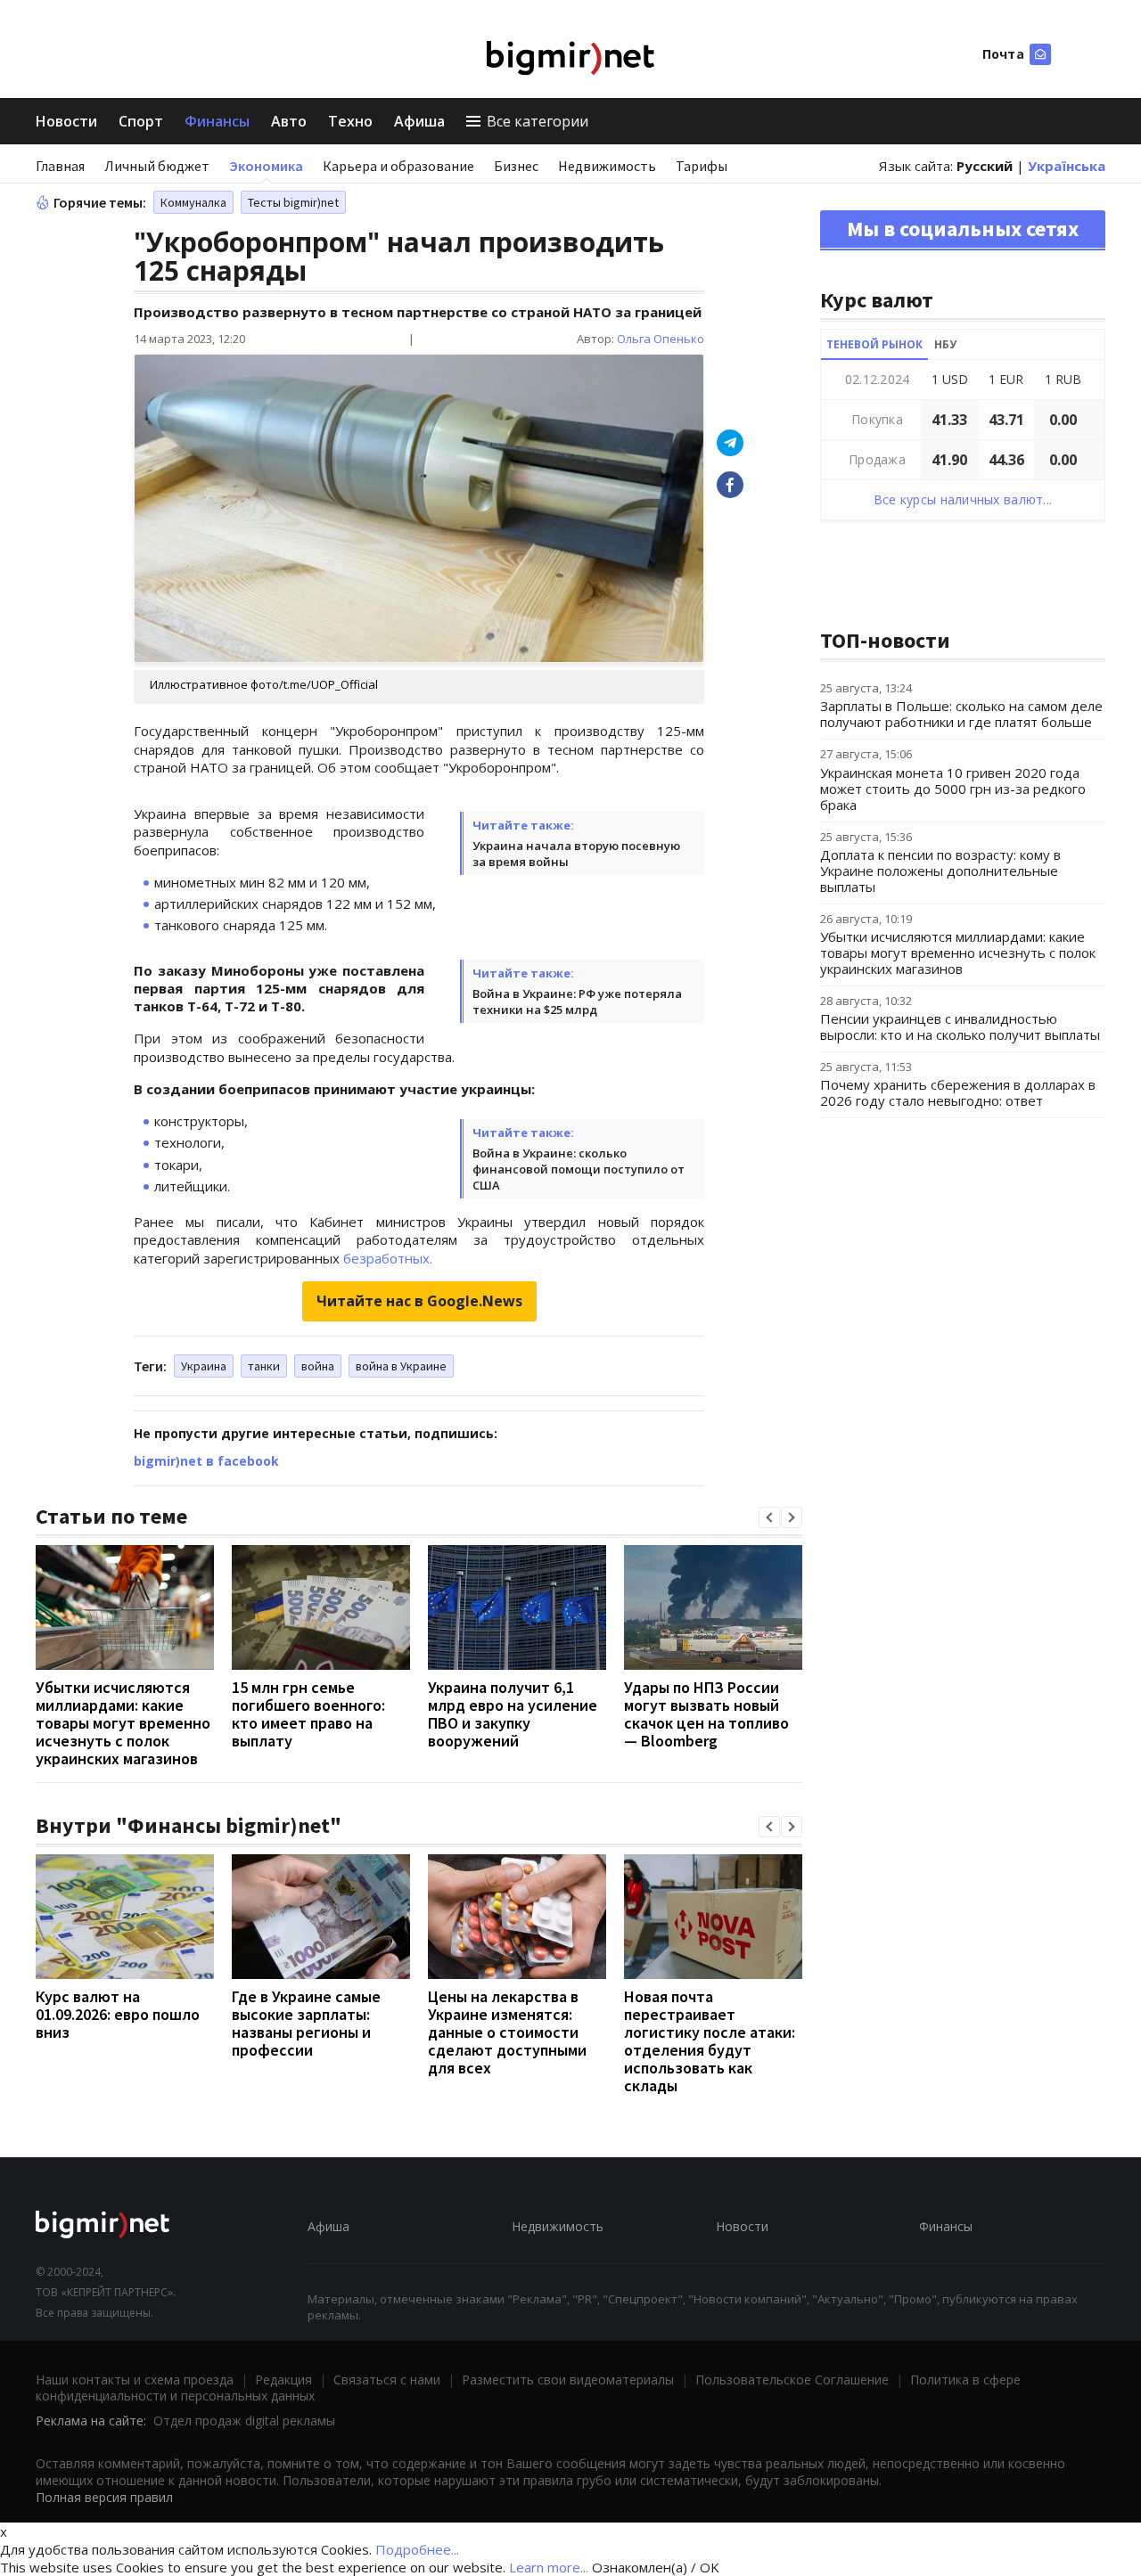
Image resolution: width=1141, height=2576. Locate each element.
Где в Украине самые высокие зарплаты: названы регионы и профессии (306, 2023)
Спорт (141, 121)
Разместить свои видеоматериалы (568, 2380)
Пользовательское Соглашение (792, 2380)
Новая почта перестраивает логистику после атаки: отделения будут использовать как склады (710, 2041)
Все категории (538, 121)
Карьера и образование (398, 166)
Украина (204, 1366)
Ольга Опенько (661, 339)
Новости (66, 121)
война (318, 1366)
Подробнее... (417, 2549)
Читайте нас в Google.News (419, 1301)
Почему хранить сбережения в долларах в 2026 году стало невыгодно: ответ (958, 1092)
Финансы (217, 121)
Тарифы (702, 166)
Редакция (283, 2380)
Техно (350, 121)
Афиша (419, 121)
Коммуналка (193, 202)
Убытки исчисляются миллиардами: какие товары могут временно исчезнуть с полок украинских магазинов (123, 1723)
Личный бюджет (157, 166)
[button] (769, 1517)
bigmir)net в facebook (206, 1461)
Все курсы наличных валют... (963, 499)
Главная (60, 166)
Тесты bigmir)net (293, 202)
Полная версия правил (104, 2497)
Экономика (266, 166)
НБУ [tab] (945, 344)
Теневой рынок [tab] (874, 344)
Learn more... (549, 2567)
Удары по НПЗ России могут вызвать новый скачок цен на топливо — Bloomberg (706, 1714)
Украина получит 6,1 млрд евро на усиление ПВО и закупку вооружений (513, 1714)
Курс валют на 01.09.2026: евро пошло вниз (118, 2014)
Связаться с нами (387, 2380)
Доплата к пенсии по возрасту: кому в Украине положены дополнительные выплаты (940, 871)
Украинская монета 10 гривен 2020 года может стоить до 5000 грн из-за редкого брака (953, 789)
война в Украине (401, 1366)
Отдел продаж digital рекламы (244, 2421)
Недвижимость (607, 166)
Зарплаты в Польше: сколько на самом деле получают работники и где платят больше (961, 714)
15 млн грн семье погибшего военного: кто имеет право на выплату (308, 1714)
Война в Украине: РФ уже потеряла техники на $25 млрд (577, 1002)
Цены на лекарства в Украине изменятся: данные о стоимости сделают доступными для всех (507, 2032)
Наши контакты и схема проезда (135, 2380)
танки (264, 1366)
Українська (1067, 166)
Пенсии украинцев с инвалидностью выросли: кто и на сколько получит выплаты (960, 1026)
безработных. (388, 1258)
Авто (289, 121)
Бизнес (516, 166)
